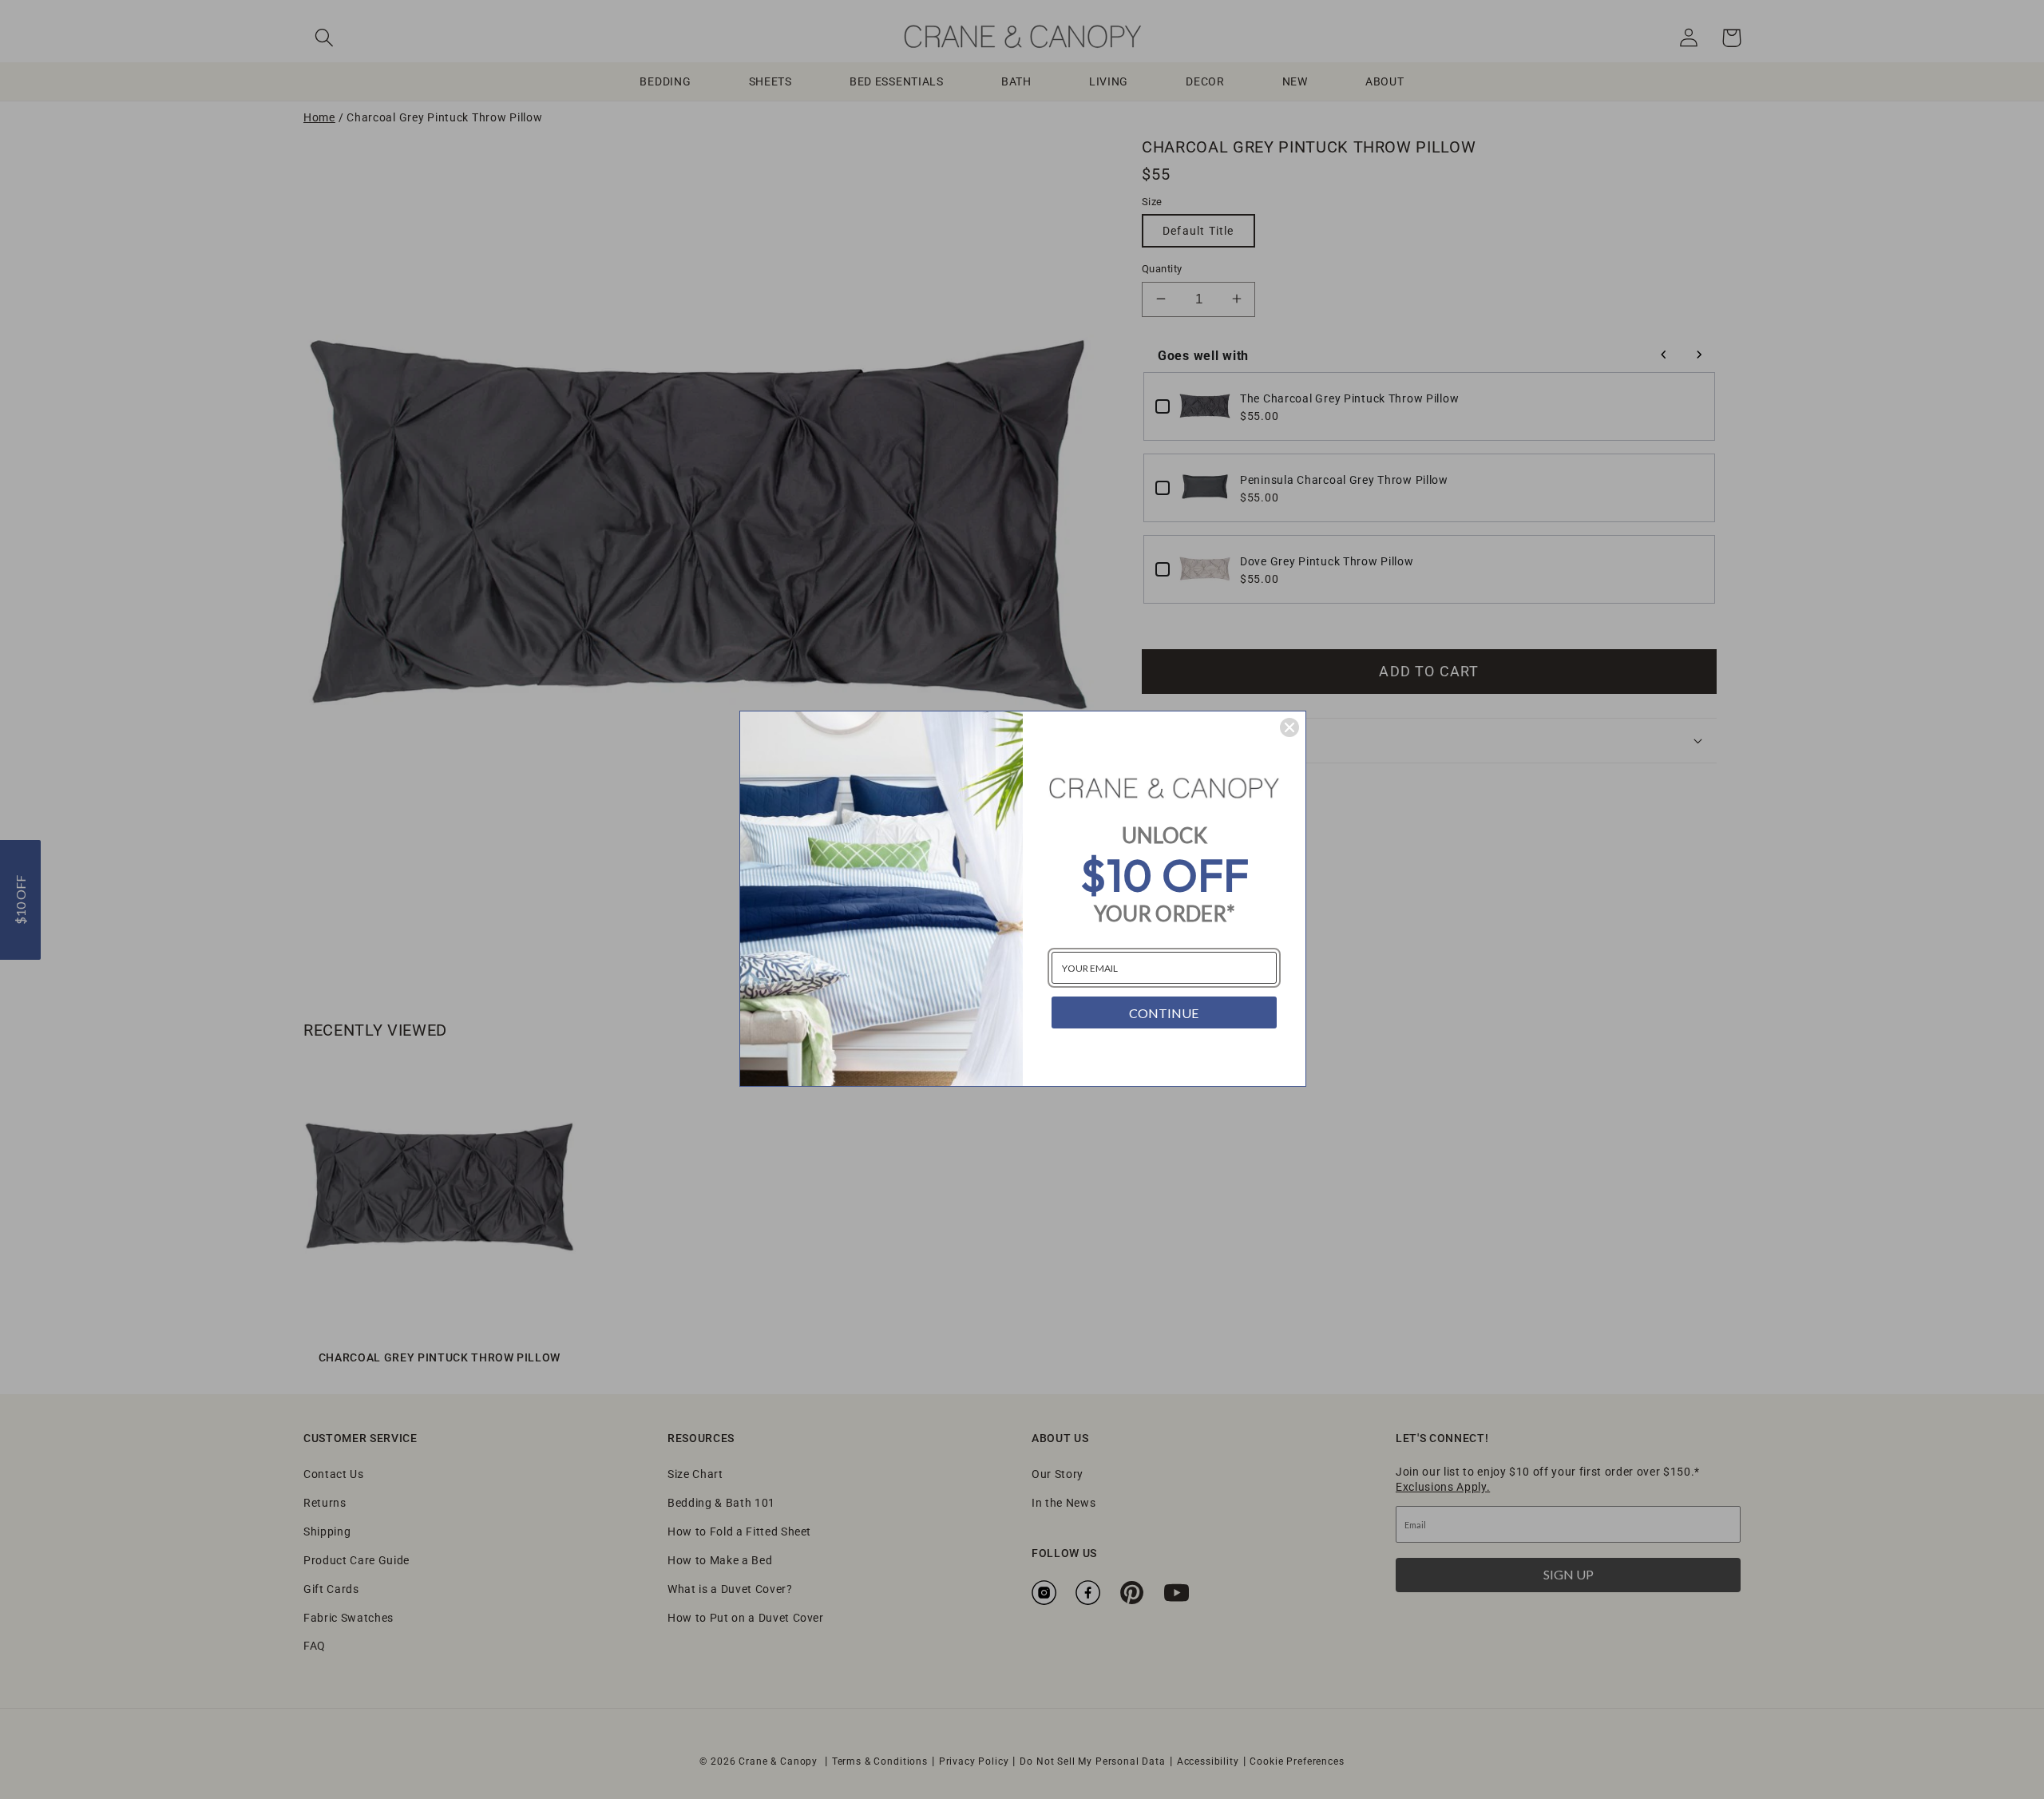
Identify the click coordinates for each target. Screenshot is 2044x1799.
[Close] (1289, 727)
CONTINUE (1164, 1013)
